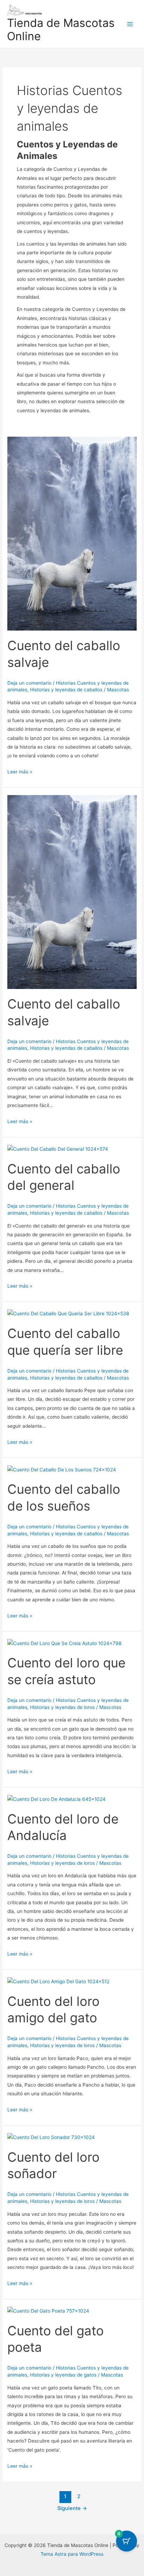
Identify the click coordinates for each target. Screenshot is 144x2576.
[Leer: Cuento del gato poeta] (48, 2311)
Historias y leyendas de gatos (63, 2375)
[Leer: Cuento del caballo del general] (58, 1149)
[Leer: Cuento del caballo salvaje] (72, 533)
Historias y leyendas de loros (62, 1707)
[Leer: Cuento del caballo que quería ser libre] (68, 1314)
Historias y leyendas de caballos (66, 690)
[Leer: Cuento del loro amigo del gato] (58, 1981)
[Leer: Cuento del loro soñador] (51, 2137)
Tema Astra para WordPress (72, 2554)
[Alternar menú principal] (130, 24)
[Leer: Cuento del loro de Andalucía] (56, 1799)
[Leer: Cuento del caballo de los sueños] (62, 1469)
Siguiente (72, 2508)
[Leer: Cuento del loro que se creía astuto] (64, 1643)
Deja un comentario (29, 683)
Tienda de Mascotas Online (61, 30)
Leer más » (20, 771)
